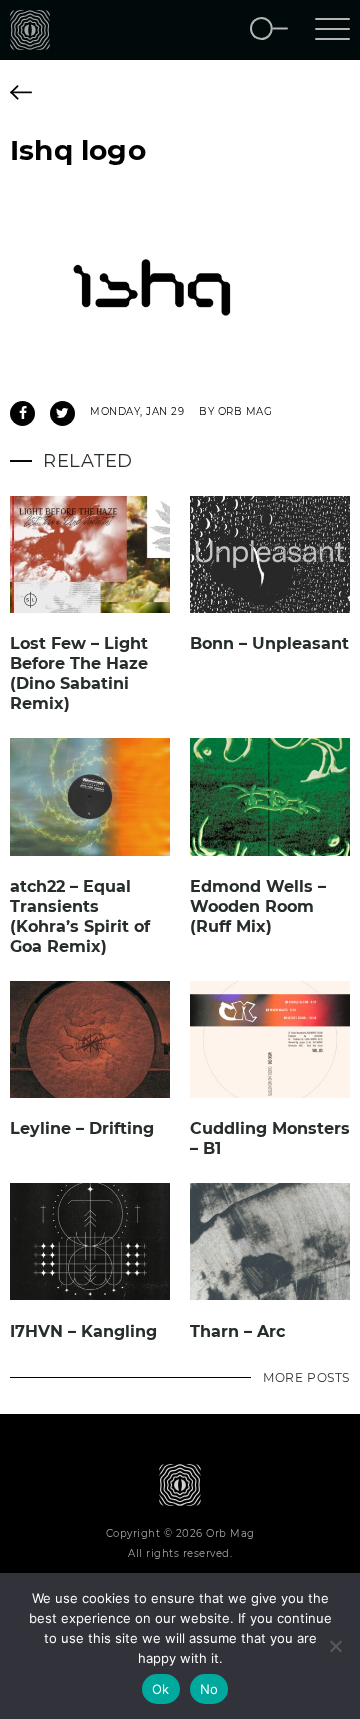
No (209, 1689)
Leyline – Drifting (82, 1128)
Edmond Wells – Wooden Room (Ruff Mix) (258, 906)
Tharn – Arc (237, 1331)
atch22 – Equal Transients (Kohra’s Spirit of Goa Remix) (80, 916)
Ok (161, 1689)
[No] (335, 1646)
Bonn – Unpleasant (269, 643)
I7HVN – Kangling (83, 1331)
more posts (306, 1377)
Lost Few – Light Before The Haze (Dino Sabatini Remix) (79, 673)
